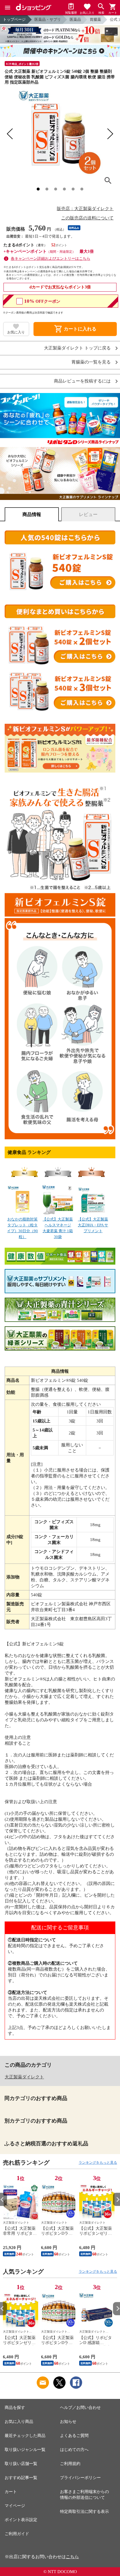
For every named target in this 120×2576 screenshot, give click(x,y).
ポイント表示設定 (21, 2520)
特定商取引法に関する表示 (84, 2512)
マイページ (15, 2506)
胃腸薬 (95, 19)
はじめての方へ (74, 2450)
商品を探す (15, 2408)
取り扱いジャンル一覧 (25, 2450)
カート (11, 2492)
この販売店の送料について (87, 218)
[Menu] (8, 8)
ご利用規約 (70, 2464)
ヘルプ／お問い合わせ (80, 2408)
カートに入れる (75, 329)
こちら (72, 2557)
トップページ (14, 19)
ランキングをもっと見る (98, 2163)
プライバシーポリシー (80, 2478)
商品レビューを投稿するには (82, 381)
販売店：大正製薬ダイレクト (85, 209)
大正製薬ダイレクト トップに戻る (77, 348)
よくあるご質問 (74, 2436)
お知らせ (68, 2422)
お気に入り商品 (19, 2422)
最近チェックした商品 (25, 2436)
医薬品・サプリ (48, 19)
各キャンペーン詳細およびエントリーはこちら (51, 258)
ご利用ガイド (17, 2534)
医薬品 (75, 19)
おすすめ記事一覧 (21, 2478)
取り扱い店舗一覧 (21, 2464)
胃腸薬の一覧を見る (91, 362)
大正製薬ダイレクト (24, 2077)
